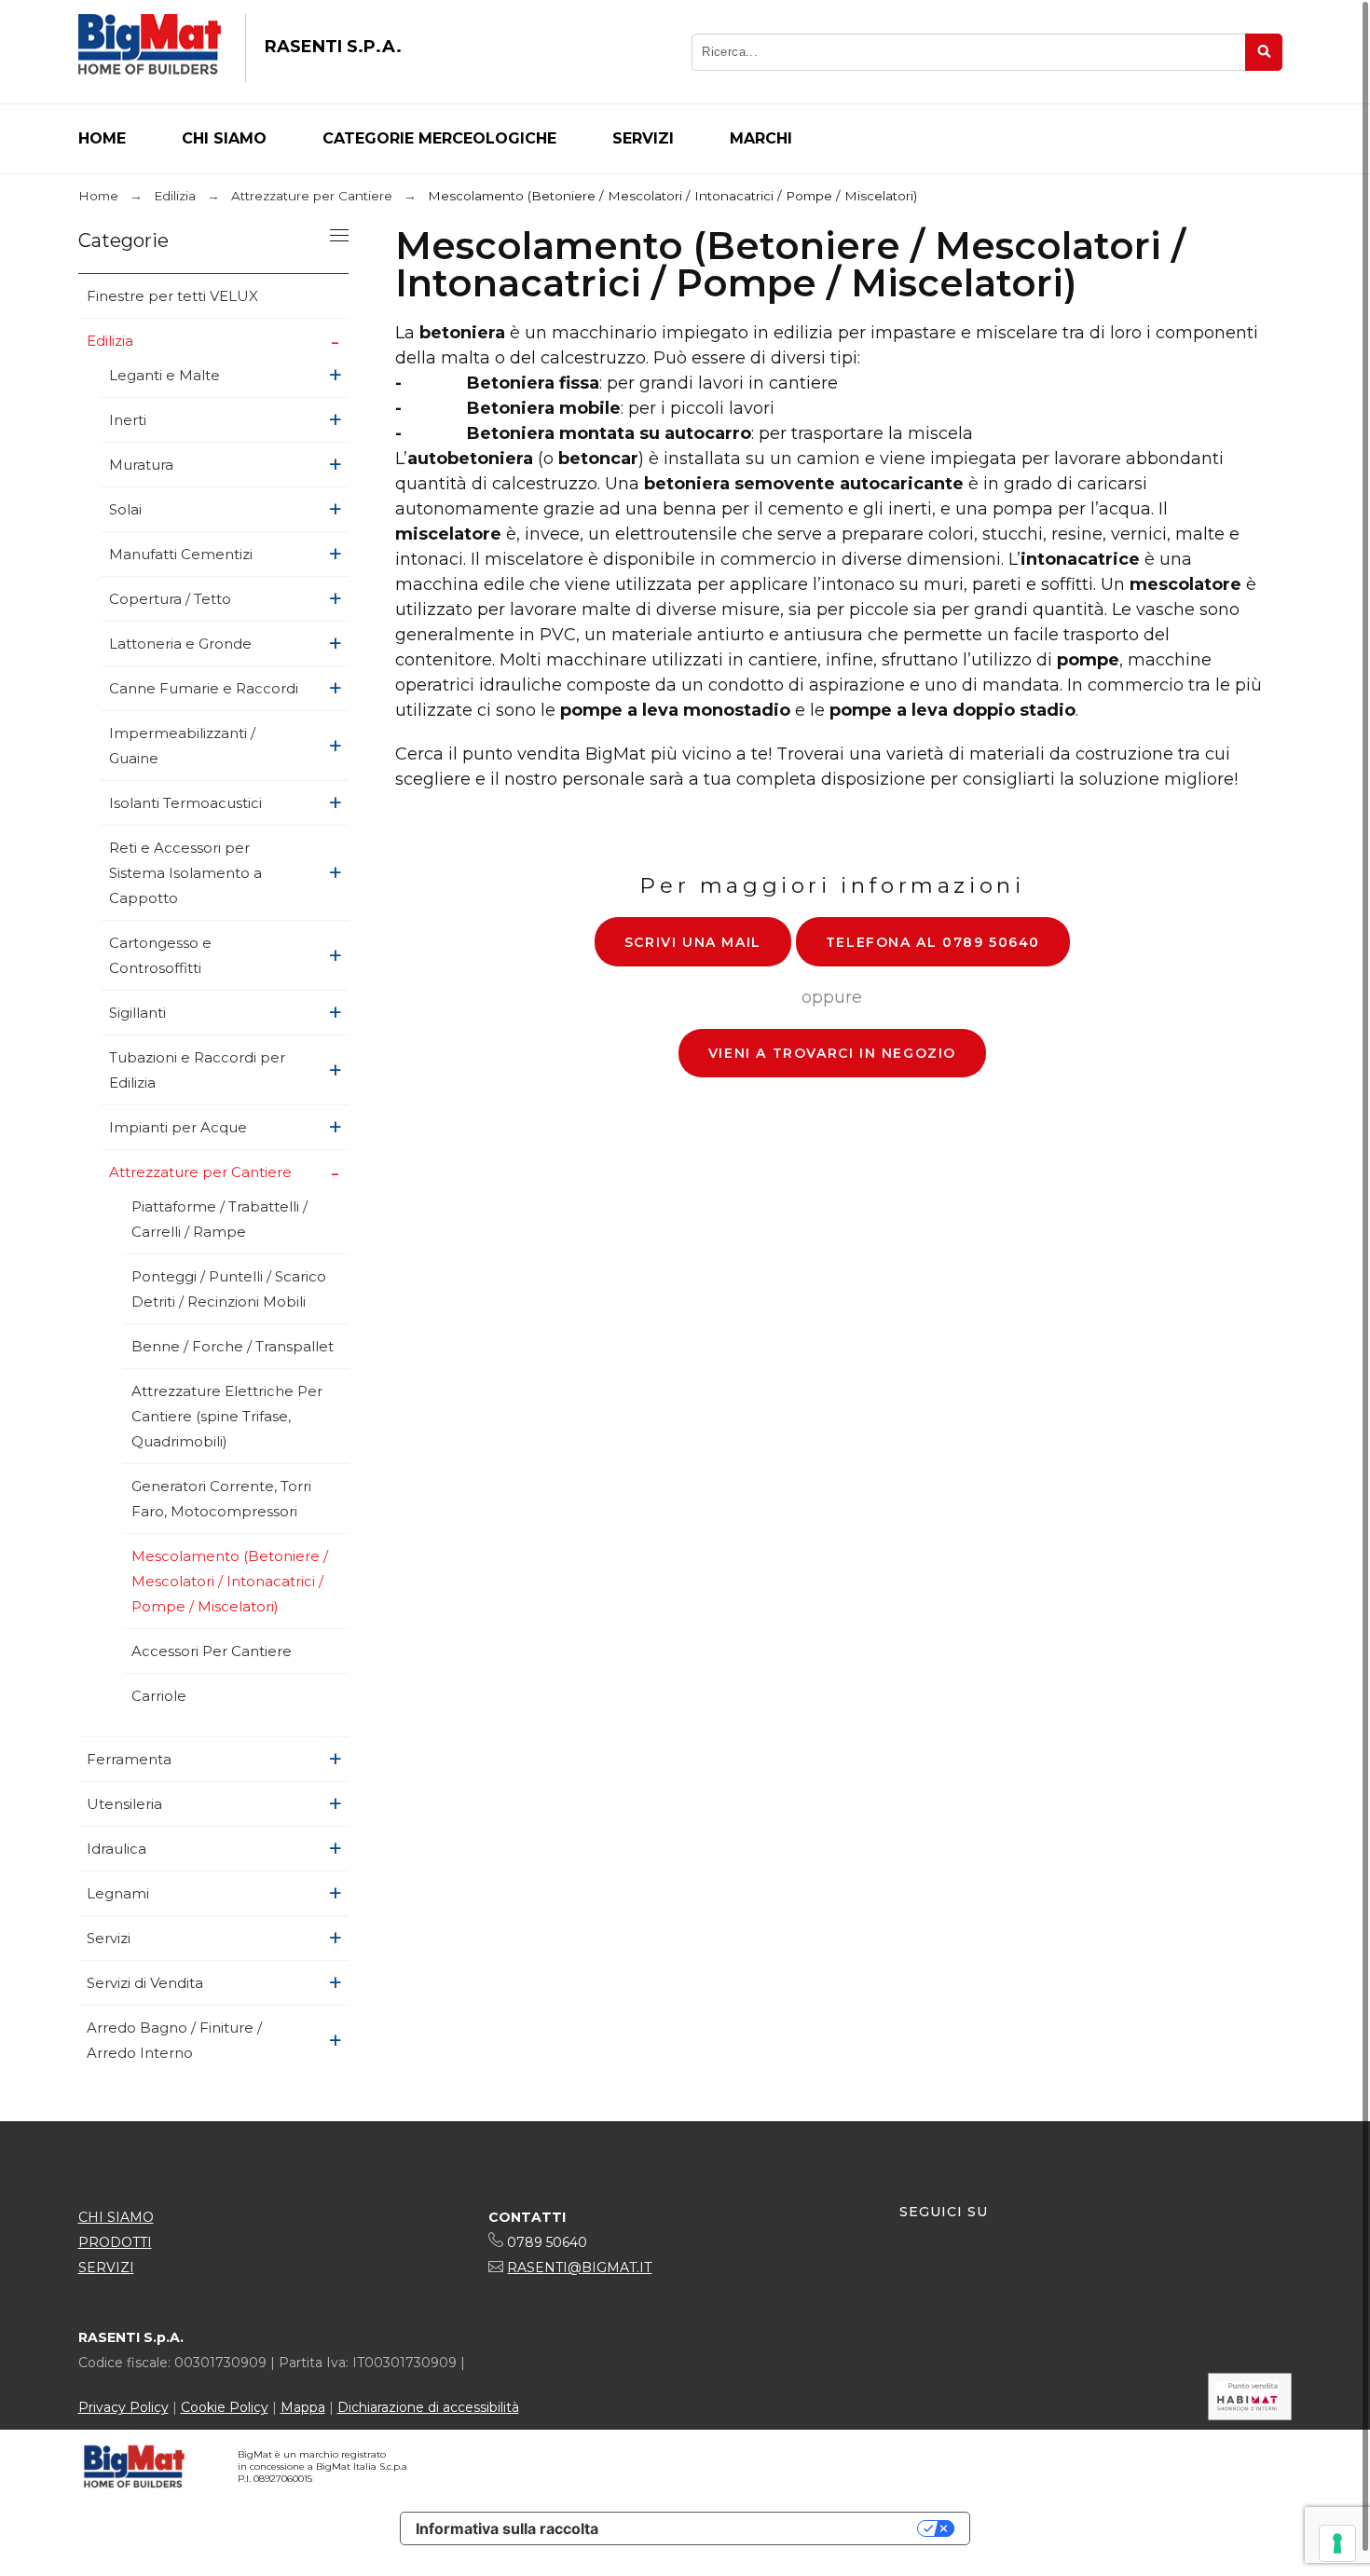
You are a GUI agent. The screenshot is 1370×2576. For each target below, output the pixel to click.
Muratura (141, 465)
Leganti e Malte (164, 375)
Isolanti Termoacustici (185, 803)
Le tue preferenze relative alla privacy (767, 2528)
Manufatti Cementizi (181, 554)
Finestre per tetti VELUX (172, 296)
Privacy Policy (123, 2407)
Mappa (303, 2407)
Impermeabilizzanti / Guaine (182, 746)
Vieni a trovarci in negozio (832, 1053)
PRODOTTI (115, 2242)
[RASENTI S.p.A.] (150, 48)
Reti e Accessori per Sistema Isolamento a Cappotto (185, 873)
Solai (125, 509)
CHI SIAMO (116, 2217)
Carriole (159, 1696)
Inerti (128, 420)
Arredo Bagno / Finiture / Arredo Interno (174, 2040)
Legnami (118, 1893)
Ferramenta (129, 1759)
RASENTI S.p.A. (333, 47)
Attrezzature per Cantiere (200, 1172)
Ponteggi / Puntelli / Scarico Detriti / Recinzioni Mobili (229, 1289)
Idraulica (116, 1849)
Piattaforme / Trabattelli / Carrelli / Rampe (219, 1219)
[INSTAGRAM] (949, 2270)
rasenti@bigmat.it (579, 2268)
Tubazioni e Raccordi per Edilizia (197, 1070)
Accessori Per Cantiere (212, 1651)
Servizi (109, 1938)
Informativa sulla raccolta (507, 2528)
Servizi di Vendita (145, 1983)
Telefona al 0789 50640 (933, 942)
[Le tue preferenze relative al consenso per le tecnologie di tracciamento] (1337, 2543)
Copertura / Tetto (170, 599)
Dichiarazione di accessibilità (428, 2407)
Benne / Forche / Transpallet (233, 1346)
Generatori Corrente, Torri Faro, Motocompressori (221, 1499)
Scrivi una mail (693, 942)
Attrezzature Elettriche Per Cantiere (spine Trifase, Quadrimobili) (227, 1416)
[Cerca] (1264, 52)
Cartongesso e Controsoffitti (160, 955)
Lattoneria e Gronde (180, 644)
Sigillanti (137, 1013)
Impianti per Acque (178, 1127)
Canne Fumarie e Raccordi (204, 688)
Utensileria (124, 1804)
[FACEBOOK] (914, 2270)
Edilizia (110, 341)
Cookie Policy (225, 2407)
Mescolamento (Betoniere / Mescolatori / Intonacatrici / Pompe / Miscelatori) (230, 1581)
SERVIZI (106, 2268)
